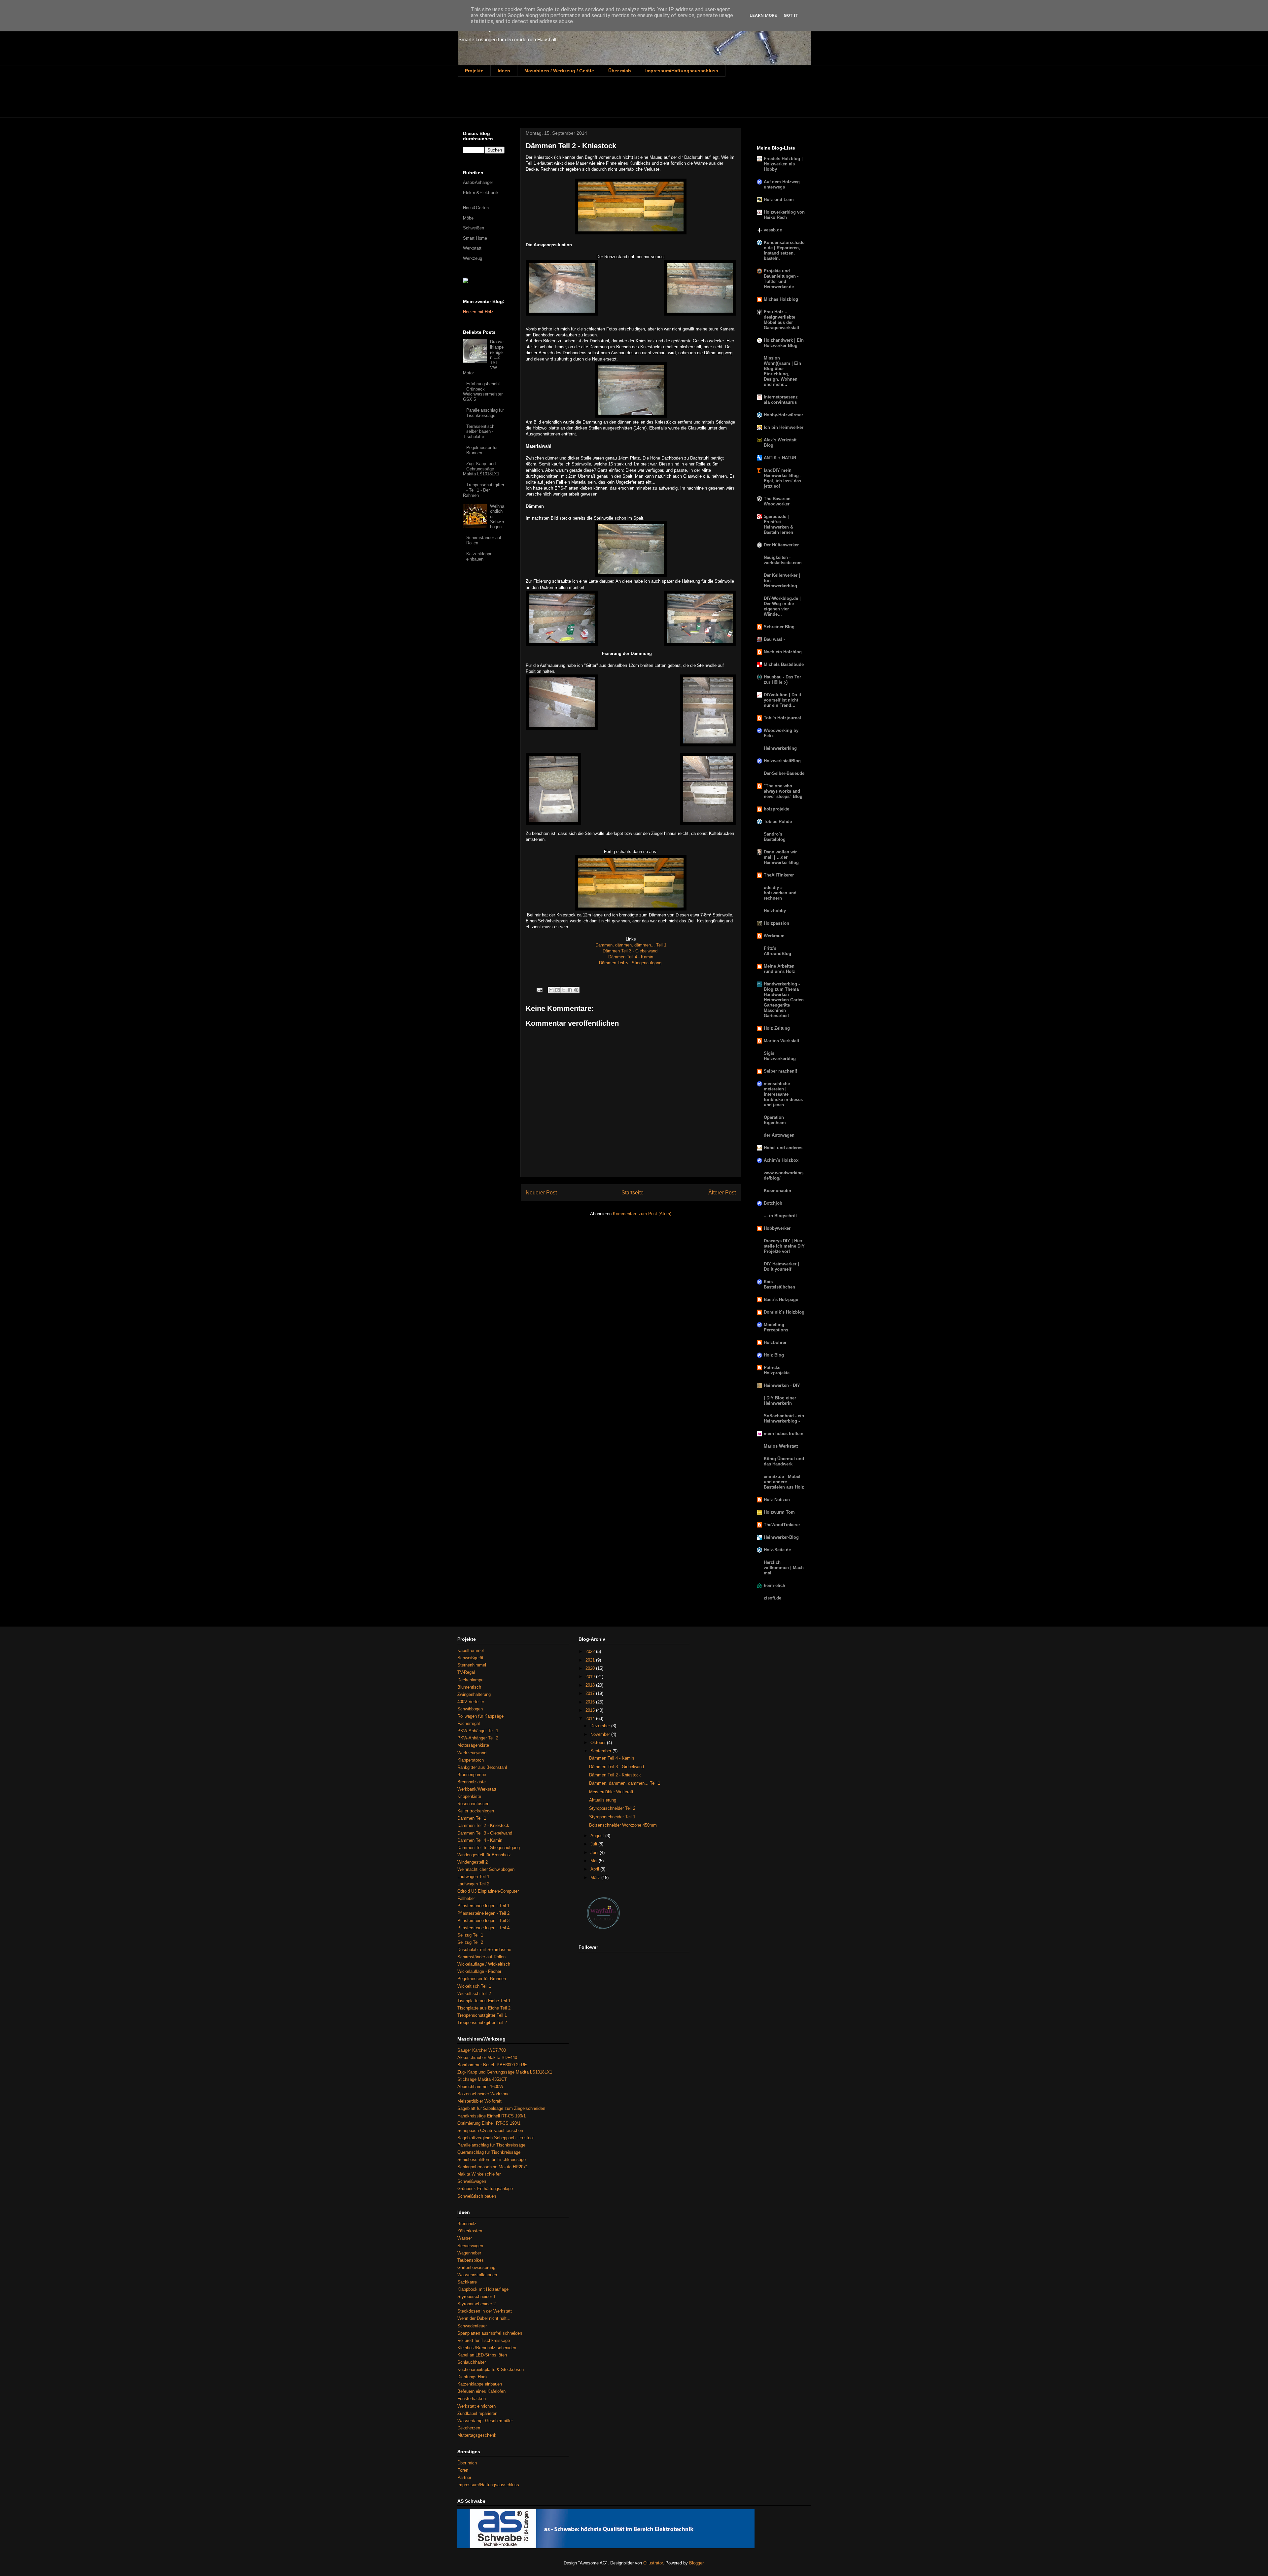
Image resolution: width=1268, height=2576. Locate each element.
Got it (791, 15)
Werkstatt (472, 248)
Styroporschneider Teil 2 (612, 1808)
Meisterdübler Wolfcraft (479, 2101)
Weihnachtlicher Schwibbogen (486, 1869)
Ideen (504, 71)
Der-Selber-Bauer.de (784, 773)
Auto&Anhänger (478, 182)
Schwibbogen (470, 1709)
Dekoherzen (469, 2428)
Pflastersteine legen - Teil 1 (483, 1906)
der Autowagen (779, 1135)
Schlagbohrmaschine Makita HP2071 (493, 2167)
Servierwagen (470, 2246)
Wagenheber (469, 2253)
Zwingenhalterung (474, 1694)
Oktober (599, 1743)
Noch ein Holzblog (783, 652)
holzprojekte (776, 809)
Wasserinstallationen (477, 2275)
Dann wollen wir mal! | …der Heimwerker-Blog (781, 857)
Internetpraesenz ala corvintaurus (781, 400)
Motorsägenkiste (473, 1745)
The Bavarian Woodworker (777, 501)
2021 (591, 1660)
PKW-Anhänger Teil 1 (478, 1731)
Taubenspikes (471, 2260)
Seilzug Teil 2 (470, 1942)
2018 (591, 1685)
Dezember (601, 1726)
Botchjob (773, 1203)
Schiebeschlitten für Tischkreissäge (492, 2160)
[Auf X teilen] (564, 990)
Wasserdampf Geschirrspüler (485, 2421)
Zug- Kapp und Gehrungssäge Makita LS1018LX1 (505, 2072)
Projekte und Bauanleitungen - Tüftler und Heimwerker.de (781, 279)
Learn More (763, 15)
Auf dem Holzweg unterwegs (782, 184)
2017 (591, 1693)
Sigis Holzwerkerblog (780, 1056)
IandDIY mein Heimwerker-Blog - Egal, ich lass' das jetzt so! (783, 478)
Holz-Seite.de (777, 1550)
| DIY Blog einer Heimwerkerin (780, 1401)
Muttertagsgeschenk (477, 2435)
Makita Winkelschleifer (479, 2174)
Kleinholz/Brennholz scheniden (487, 2348)
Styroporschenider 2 (476, 2304)
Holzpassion (776, 923)
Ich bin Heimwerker (784, 427)
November (601, 1734)
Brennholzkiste (472, 1782)
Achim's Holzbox (781, 1160)
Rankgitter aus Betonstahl (482, 1767)
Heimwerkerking (780, 748)
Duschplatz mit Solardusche (484, 1950)
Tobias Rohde (778, 822)
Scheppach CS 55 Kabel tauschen (490, 2130)
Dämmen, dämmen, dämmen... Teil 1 (631, 945)
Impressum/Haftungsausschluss (682, 71)
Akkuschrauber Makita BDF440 (487, 2058)
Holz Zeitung (777, 1028)
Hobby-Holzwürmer (783, 415)
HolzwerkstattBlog (782, 761)
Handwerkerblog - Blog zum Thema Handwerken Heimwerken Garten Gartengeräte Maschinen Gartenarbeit (784, 1000)
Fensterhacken (472, 2399)
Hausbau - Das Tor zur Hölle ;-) (782, 680)
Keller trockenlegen (476, 1811)
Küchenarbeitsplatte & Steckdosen (491, 2370)
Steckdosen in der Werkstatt (485, 2311)
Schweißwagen (472, 2181)
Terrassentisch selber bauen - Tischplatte (479, 431)
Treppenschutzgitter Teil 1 (482, 2015)
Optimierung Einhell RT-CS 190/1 (489, 2123)
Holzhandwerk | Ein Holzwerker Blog (784, 343)
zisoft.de (773, 1598)
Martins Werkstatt (781, 1041)
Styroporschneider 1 (476, 2297)
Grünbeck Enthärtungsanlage (485, 2189)
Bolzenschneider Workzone (483, 2094)
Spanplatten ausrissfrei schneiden (490, 2333)
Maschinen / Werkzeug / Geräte (559, 71)
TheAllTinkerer (779, 875)
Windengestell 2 (473, 1862)
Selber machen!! (780, 1071)
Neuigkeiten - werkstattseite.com (783, 560)
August (598, 1836)
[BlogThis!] (557, 990)
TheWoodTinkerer (782, 1525)
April (595, 1869)
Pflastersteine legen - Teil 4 (483, 1928)
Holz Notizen (777, 1500)
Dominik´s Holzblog (784, 1312)
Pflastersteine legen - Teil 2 (483, 1913)
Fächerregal (469, 1723)
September (601, 1751)
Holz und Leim (779, 200)
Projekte (474, 71)
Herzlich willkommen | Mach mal (784, 1568)
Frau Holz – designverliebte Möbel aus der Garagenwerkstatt (781, 320)
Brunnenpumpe (472, 1775)
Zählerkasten (470, 2231)
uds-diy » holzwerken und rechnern (780, 893)
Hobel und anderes (783, 1148)
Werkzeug (473, 258)
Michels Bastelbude (784, 664)
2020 (591, 1668)
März (596, 1878)
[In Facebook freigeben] (570, 990)
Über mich (620, 71)
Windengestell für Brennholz (484, 1855)
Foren (463, 2470)
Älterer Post (722, 1193)
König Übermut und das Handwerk (784, 1461)
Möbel (469, 218)
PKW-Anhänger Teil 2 (478, 1738)
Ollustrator (653, 2563)
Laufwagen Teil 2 (473, 1884)
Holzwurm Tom (779, 1512)
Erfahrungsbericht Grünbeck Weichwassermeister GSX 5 (483, 392)
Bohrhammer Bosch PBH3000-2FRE (492, 2065)
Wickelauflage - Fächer (479, 1971)
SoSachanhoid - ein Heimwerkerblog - (784, 1418)
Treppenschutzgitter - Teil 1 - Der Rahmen (484, 490)
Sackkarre (467, 2282)
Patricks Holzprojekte (777, 1370)
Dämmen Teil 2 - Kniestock (483, 1825)
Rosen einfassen (473, 1804)
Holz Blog (774, 1355)
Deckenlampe (470, 1680)
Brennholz (467, 2224)
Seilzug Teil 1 (470, 1935)
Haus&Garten (476, 208)
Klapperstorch (471, 1760)
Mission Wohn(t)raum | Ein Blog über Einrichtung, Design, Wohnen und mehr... (782, 371)
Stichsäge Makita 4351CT (482, 2079)
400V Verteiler (471, 1702)
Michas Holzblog (781, 299)
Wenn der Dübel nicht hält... (484, 2318)
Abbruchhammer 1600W (480, 2087)
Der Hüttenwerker (781, 545)
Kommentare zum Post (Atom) (642, 1214)
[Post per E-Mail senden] (539, 990)
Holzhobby (775, 911)
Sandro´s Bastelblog (775, 837)
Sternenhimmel (472, 1665)
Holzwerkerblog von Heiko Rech (784, 215)
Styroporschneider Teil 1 (612, 1817)
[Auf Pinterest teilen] (576, 990)
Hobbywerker (777, 1228)
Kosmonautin (777, 1191)
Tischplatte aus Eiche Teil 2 (484, 2008)
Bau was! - (774, 639)
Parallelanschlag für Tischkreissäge (485, 413)
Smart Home (475, 238)
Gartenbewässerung (476, 2267)
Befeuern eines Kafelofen (481, 2391)
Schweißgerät (470, 1658)
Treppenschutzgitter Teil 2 (482, 2023)
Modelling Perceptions (776, 1327)
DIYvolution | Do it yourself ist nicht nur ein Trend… (782, 700)
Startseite (633, 1193)
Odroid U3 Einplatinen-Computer (488, 1891)
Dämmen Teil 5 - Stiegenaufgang (631, 963)
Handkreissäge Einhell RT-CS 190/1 (492, 2116)
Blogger (696, 2563)
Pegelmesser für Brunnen (482, 450)
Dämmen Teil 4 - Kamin (631, 957)
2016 (591, 1702)
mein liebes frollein (784, 1434)
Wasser (465, 2238)
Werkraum (774, 936)
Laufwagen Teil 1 (473, 1877)
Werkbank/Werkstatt (477, 1789)
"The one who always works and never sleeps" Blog (783, 791)
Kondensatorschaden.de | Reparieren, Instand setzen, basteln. (784, 250)
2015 (591, 1710)
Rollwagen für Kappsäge (480, 1716)
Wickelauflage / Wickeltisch (484, 1964)
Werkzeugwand (472, 1753)
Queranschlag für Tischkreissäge (489, 2152)
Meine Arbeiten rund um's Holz (779, 969)
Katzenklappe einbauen (479, 556)
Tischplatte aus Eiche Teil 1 (484, 2001)
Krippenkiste (469, 1796)
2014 (591, 1718)
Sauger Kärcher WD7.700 (482, 2050)
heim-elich (775, 1585)
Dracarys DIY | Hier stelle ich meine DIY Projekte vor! (784, 1246)
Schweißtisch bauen (477, 2196)
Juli (594, 1844)
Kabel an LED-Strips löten (482, 2355)
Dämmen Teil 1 (472, 1818)
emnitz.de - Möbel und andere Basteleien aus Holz (784, 1482)
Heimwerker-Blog (781, 1537)
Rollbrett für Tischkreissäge (484, 2340)
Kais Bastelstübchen (779, 1284)
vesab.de (773, 230)
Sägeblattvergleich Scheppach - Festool (495, 2138)
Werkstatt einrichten (476, 2406)
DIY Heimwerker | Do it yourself (781, 1267)
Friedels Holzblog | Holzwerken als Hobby (783, 164)
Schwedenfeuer (472, 2326)
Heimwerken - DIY (782, 1385)
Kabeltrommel (471, 1650)
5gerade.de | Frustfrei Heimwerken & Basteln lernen (778, 524)
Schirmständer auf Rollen (481, 1957)
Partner (464, 2477)
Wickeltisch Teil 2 (474, 1993)
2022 (591, 1651)
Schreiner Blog (779, 627)
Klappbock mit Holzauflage (483, 2289)
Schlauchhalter (472, 2362)
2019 (591, 1677)
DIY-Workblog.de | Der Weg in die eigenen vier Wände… (782, 606)
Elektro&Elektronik (481, 193)
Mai (595, 1861)
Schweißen (474, 228)
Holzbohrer (775, 1342)
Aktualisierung (603, 1800)
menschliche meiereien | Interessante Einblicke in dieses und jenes (783, 1094)
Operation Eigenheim (775, 1120)
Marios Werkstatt (781, 1446)
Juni (595, 1853)
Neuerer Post (541, 1193)
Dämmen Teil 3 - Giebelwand (631, 951)
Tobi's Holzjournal (782, 718)
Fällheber (466, 1898)
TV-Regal (466, 1672)
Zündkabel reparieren (477, 2413)
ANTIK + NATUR (780, 458)
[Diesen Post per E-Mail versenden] (551, 990)
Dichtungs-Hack (473, 2377)
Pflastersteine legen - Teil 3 (483, 1921)
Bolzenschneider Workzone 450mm (623, 1825)
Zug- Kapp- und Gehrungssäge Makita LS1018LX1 (481, 469)
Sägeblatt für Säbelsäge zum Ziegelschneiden (501, 2108)
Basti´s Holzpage (781, 1300)
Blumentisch (469, 1687)
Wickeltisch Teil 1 (474, 1986)
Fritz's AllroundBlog (777, 951)
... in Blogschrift (780, 1216)
